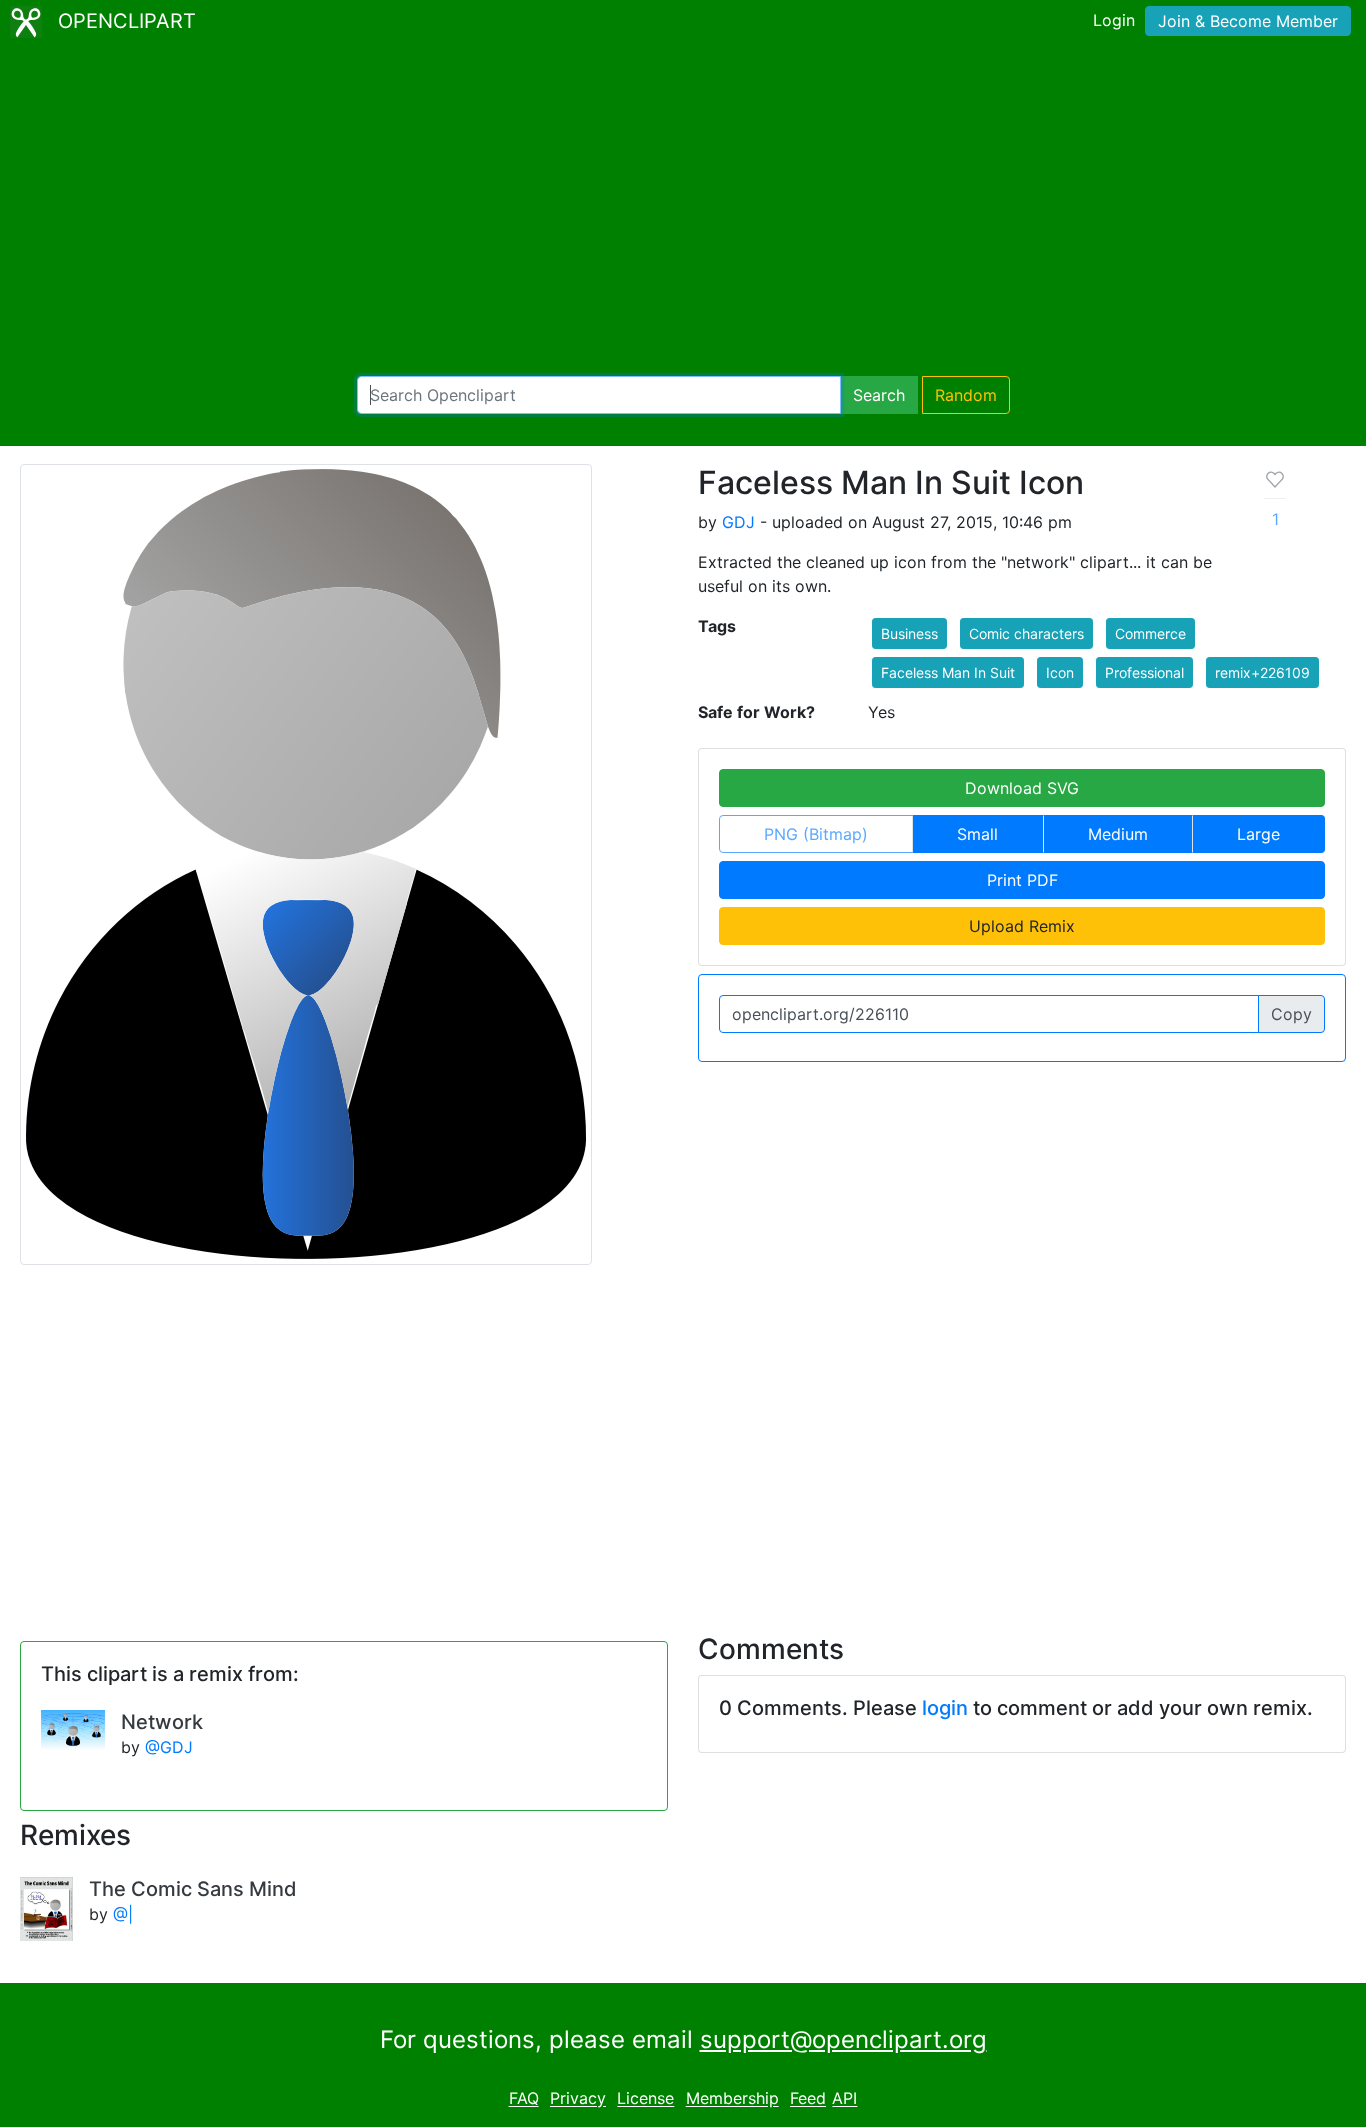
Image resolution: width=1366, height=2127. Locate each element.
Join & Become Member (1248, 21)
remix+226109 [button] (1262, 672)
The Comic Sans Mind (193, 1889)
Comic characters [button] (1026, 633)
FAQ (524, 2099)
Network (162, 1722)
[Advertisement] (683, 210)
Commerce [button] (1150, 633)
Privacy (578, 2099)
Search (879, 395)
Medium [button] (1118, 834)
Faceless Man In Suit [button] (948, 672)
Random (966, 395)
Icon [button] (1060, 672)
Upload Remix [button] (1022, 926)
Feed (808, 2099)
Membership (732, 2099)
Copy (1291, 1014)
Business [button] (909, 633)
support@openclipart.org (843, 2039)
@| (123, 1914)
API (844, 2099)
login (945, 1708)
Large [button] (1258, 834)
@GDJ (169, 1747)
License (645, 2099)
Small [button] (977, 834)
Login (1114, 20)
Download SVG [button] (1022, 788)
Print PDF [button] (1022, 880)
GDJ (738, 522)
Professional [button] (1144, 672)
